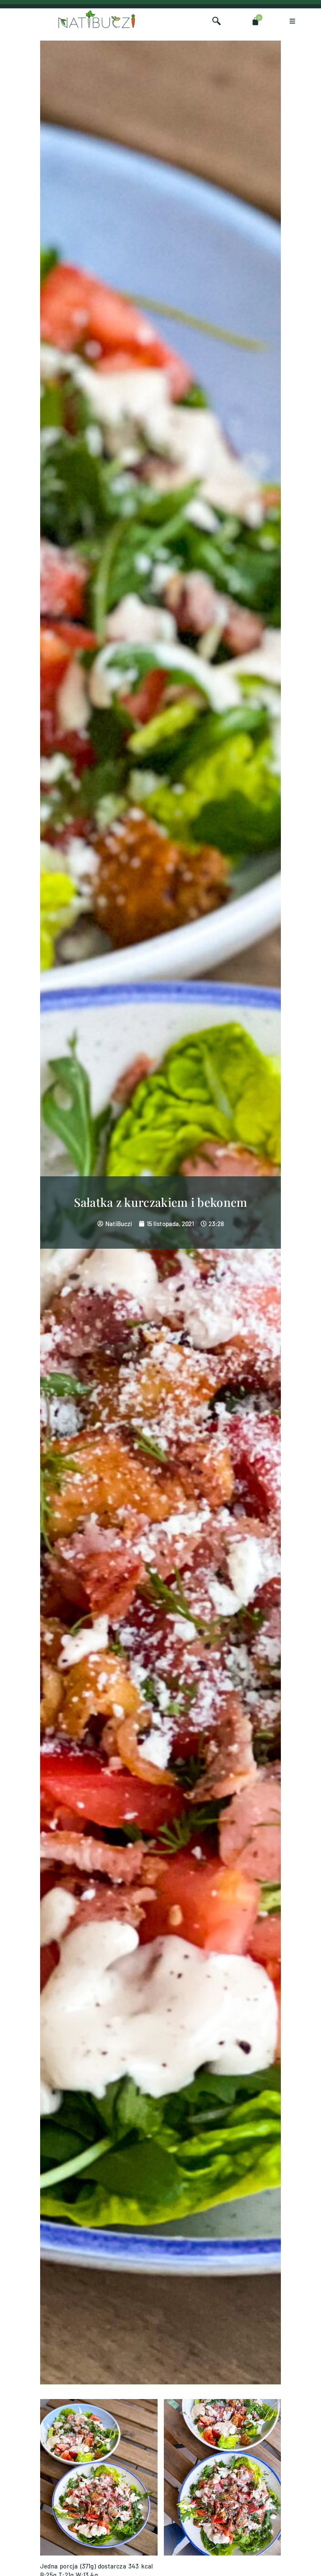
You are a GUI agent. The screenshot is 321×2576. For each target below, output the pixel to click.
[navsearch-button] (217, 21)
